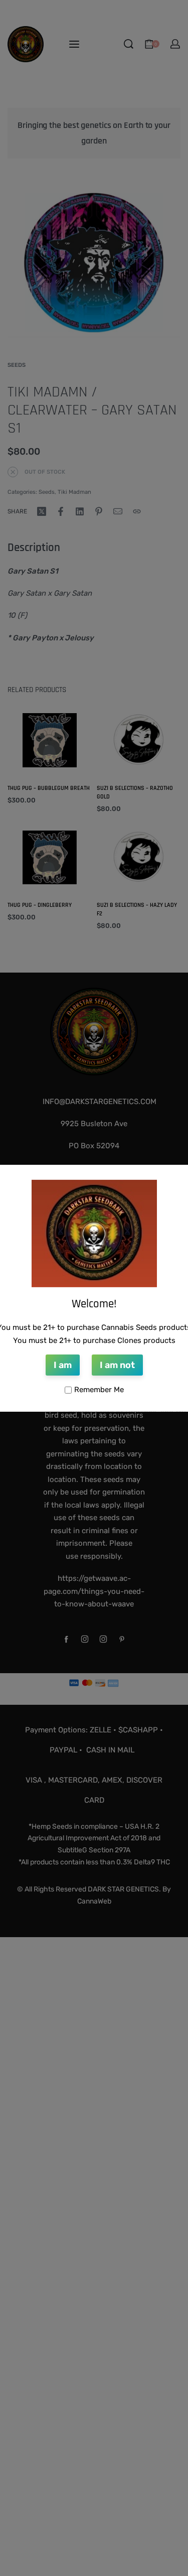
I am (63, 1365)
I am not (117, 1365)
